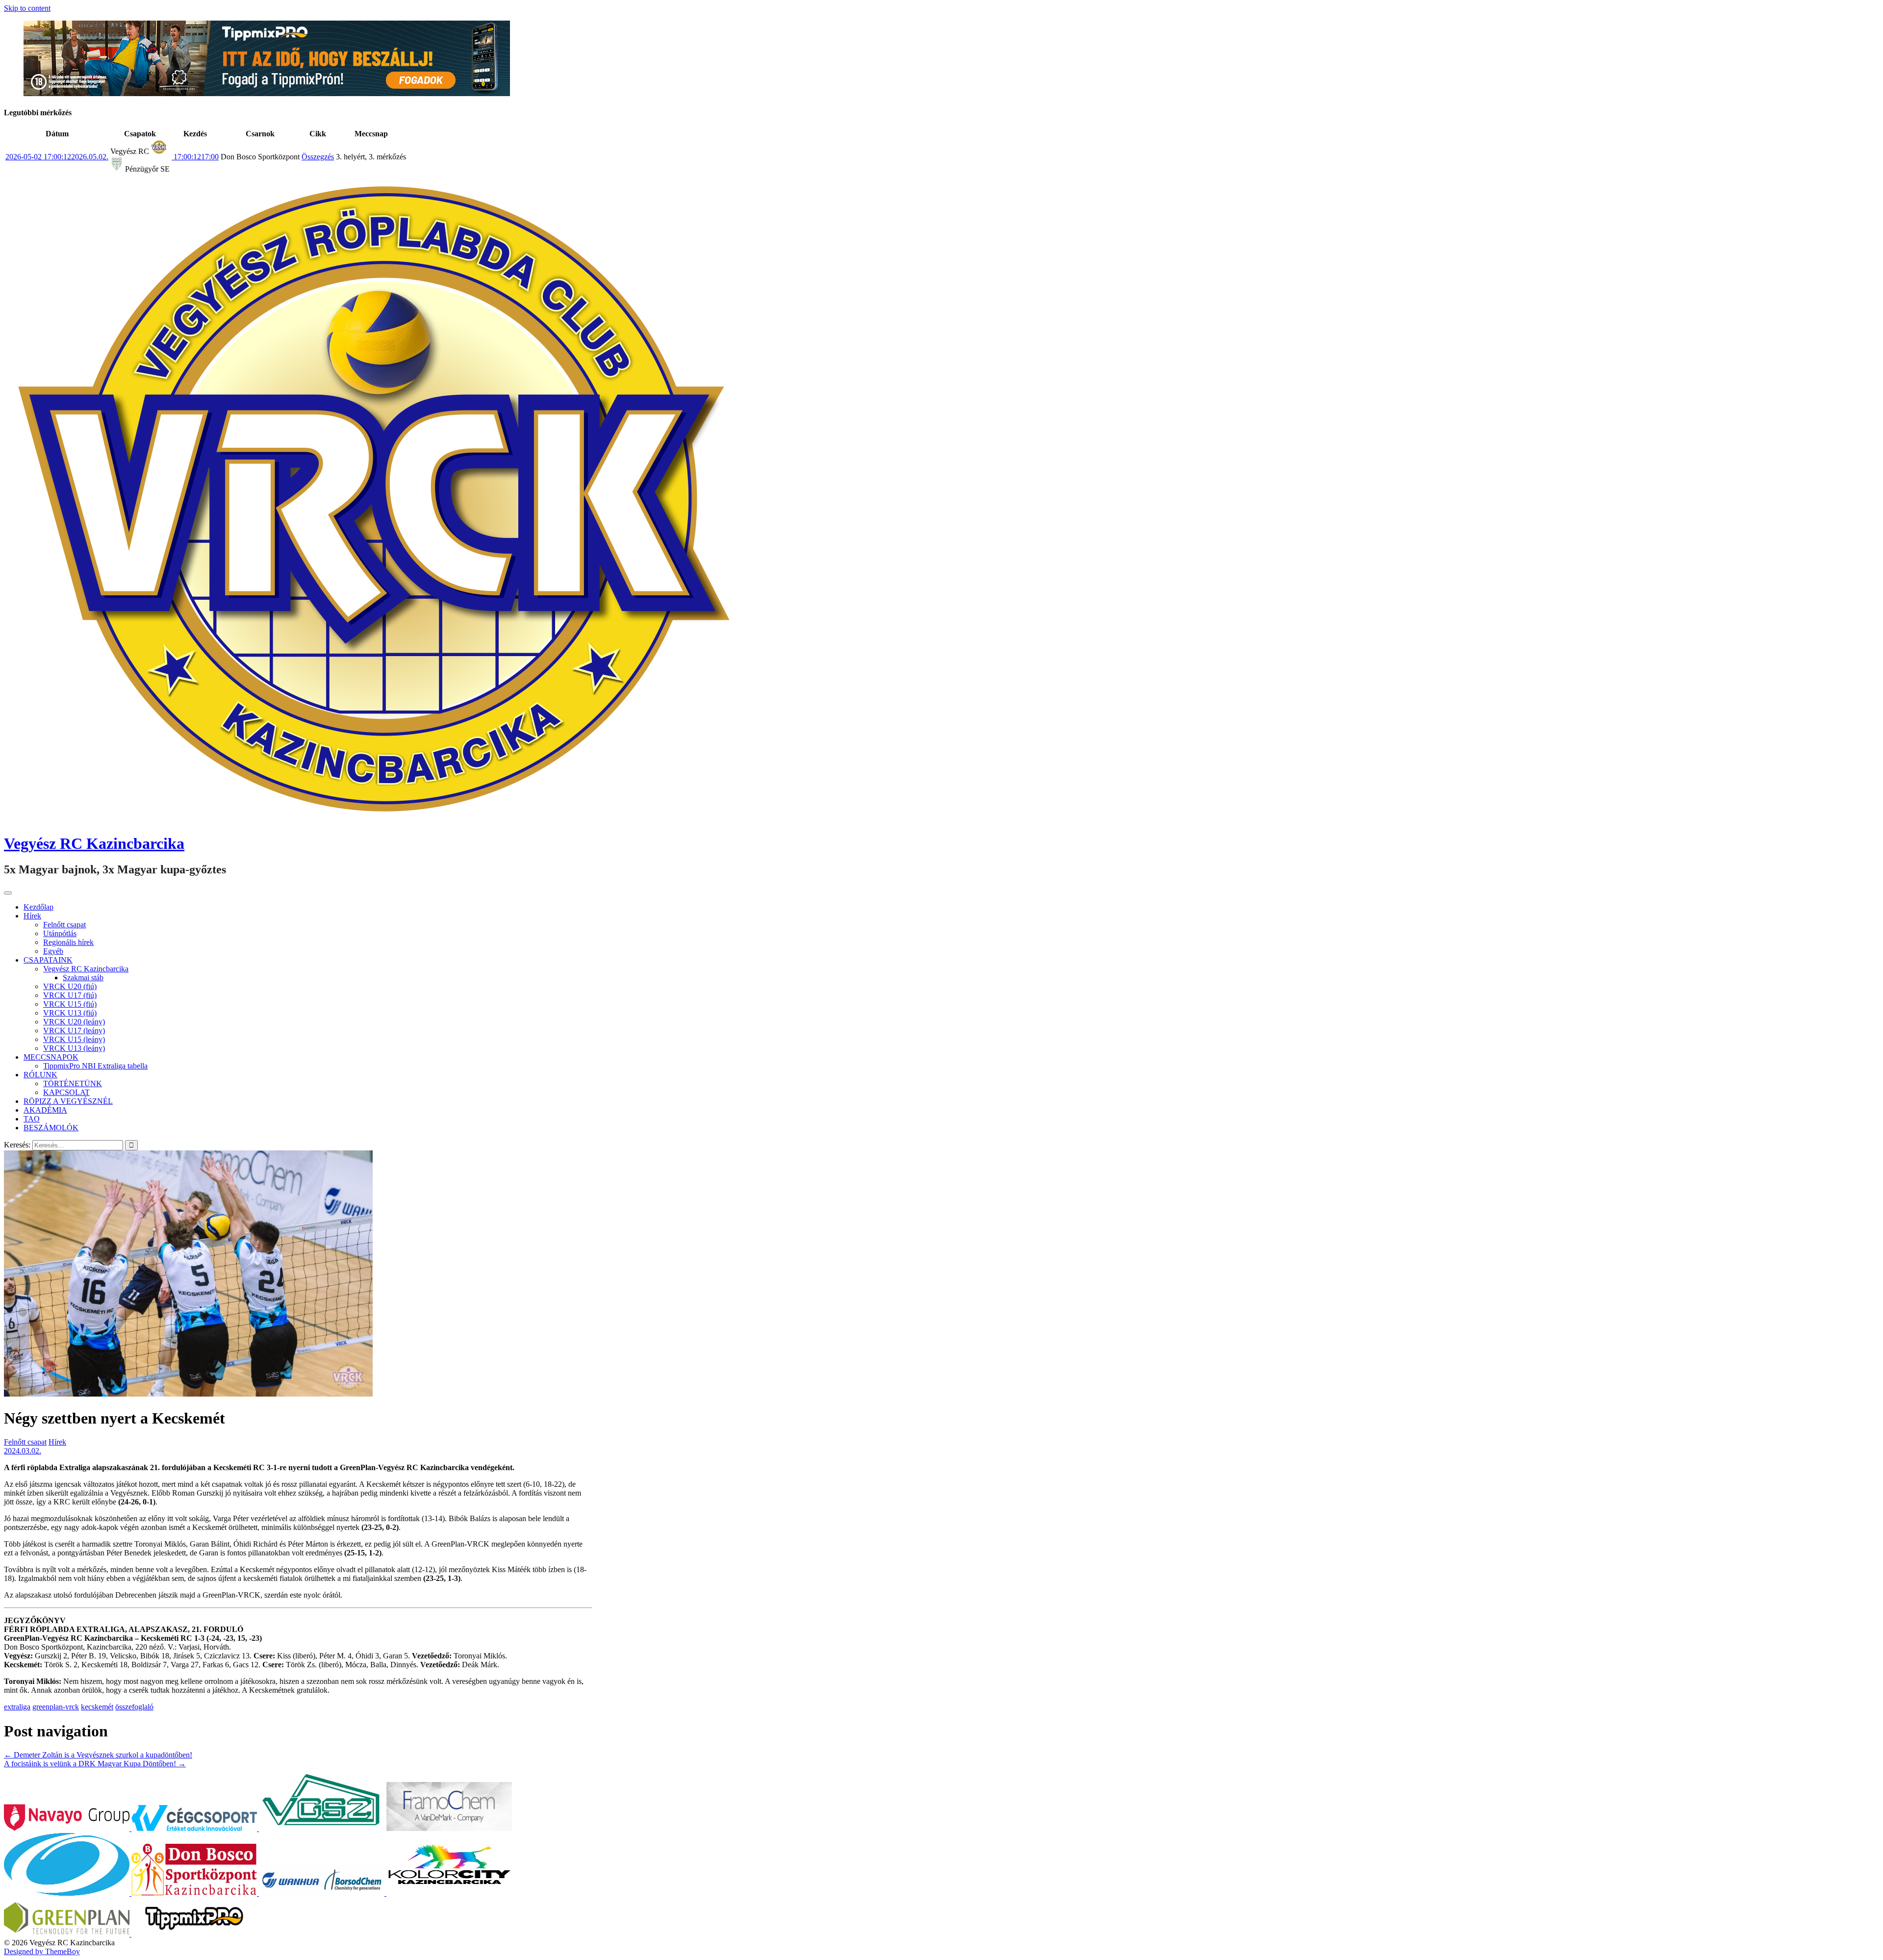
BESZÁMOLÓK (51, 1128)
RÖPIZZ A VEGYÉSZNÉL (68, 1101)
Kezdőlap (38, 907)
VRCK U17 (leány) (74, 1031)
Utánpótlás (60, 933)
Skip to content (27, 8)
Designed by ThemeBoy (42, 1951)
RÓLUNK (40, 1075)
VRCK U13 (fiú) (70, 1013)
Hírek (32, 916)
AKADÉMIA (45, 1110)
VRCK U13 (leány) (74, 1048)
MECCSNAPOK (51, 1057)
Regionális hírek (68, 942)
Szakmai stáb (83, 978)
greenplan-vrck (56, 1707)
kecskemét (97, 1707)
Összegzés (318, 157)
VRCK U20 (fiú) (70, 986)
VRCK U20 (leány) (74, 1022)
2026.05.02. (57, 157)
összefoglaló (134, 1707)
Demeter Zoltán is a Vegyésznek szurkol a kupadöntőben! (98, 1755)
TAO (32, 1119)
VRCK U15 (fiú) (70, 1004)
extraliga (17, 1707)
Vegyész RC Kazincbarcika (94, 843)
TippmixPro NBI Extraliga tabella (95, 1066)
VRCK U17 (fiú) (70, 995)
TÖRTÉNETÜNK (73, 1083)
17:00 (195, 157)
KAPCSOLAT (66, 1092)
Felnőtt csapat (64, 925)
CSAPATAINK (48, 960)
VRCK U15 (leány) (74, 1039)
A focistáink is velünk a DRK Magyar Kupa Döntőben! (95, 1764)
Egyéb (53, 951)
